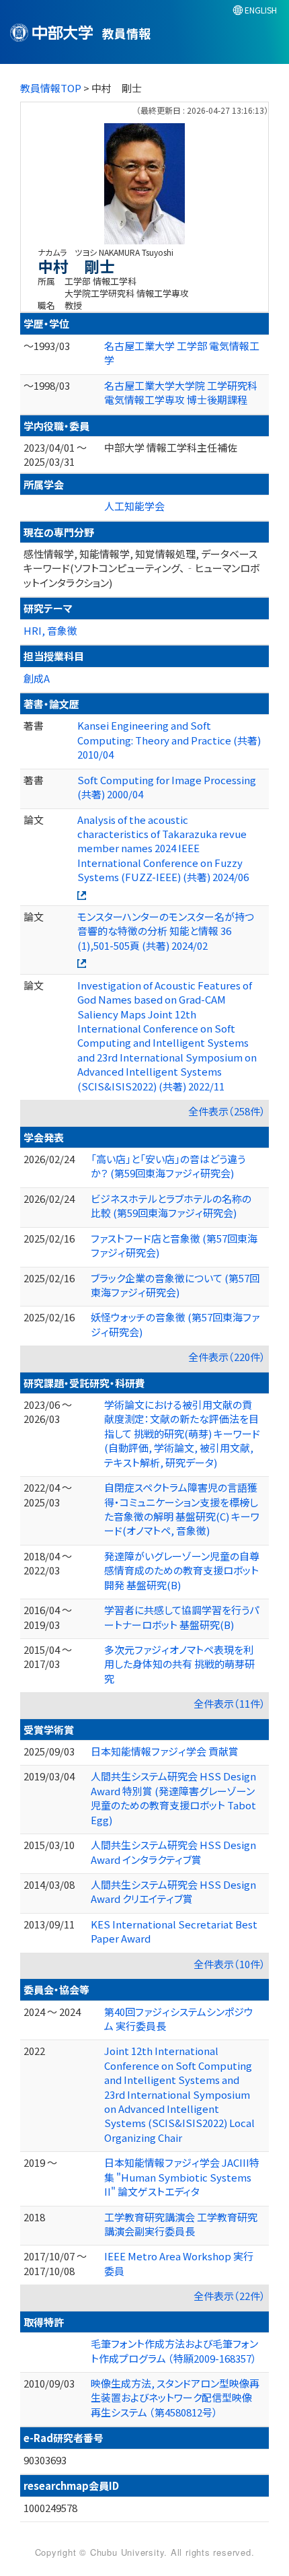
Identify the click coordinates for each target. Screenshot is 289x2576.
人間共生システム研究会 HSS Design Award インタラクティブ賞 (173, 1852)
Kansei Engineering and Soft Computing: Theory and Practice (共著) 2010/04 (169, 740)
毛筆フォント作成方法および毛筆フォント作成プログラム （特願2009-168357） (174, 2351)
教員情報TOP (51, 88)
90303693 (45, 2460)
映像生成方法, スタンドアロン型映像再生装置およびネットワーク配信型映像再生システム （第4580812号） (175, 2398)
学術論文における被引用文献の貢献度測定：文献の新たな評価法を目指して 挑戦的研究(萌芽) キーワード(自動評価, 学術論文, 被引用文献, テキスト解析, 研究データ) (182, 1433)
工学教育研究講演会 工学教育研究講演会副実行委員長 (181, 2224)
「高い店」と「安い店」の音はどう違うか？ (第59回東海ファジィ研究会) (168, 1166)
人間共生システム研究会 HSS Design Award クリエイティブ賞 (173, 1891)
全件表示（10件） (230, 1964)
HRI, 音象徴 (50, 630)
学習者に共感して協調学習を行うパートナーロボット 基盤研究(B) (181, 1617)
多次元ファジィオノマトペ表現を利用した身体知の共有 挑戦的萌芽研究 (179, 1664)
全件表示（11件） (230, 1703)
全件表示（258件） (227, 1111)
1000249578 (50, 2508)
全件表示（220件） (227, 1357)
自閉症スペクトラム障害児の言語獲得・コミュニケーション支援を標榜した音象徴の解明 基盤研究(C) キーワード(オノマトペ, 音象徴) (182, 1509)
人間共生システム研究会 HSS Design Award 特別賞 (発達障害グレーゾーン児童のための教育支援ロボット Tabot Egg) (173, 1798)
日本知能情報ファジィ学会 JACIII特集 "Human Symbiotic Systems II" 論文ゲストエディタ (182, 2177)
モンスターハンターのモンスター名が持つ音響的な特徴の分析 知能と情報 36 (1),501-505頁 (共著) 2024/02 (166, 931)
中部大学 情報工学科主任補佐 (171, 447)
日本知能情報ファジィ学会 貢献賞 (165, 1751)
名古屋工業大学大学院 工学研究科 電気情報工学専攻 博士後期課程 (181, 392)
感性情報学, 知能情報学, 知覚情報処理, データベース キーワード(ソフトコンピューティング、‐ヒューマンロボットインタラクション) (141, 568)
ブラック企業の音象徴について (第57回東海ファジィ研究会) (175, 1285)
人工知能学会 (134, 506)
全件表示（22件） (230, 2296)
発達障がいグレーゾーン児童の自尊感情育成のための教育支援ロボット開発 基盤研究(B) (182, 1570)
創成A (37, 678)
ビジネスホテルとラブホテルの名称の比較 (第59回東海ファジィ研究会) (171, 1206)
